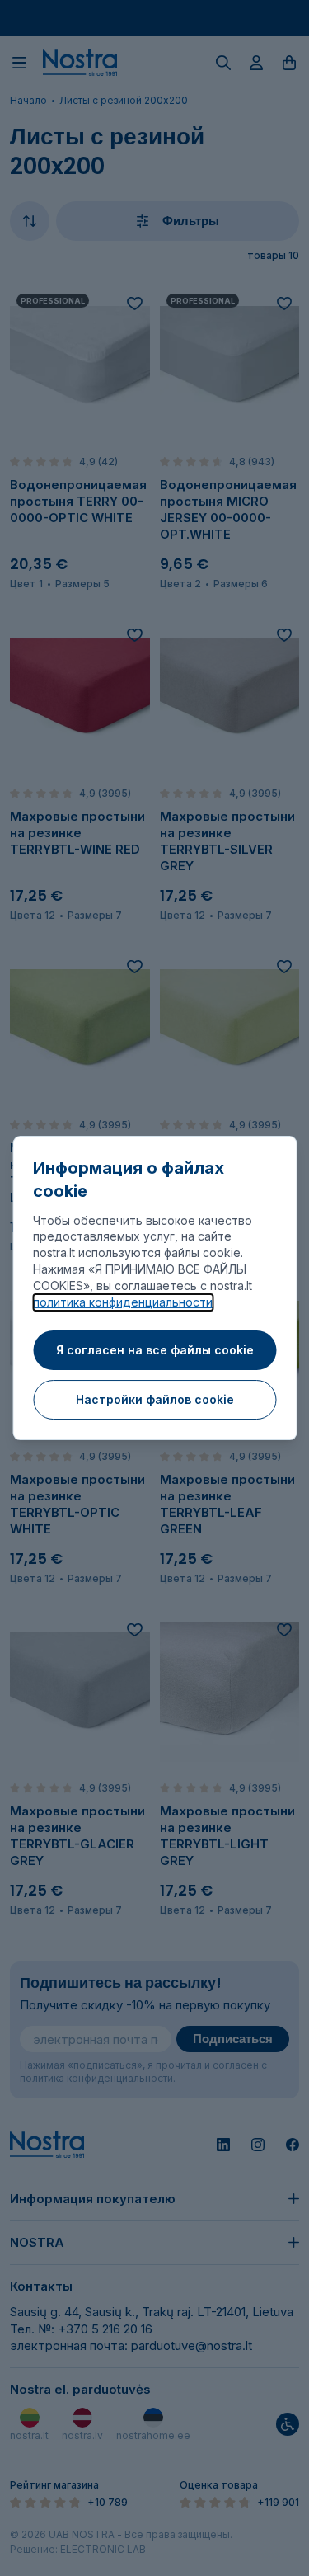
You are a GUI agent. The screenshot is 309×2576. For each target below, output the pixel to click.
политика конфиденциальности (123, 1302)
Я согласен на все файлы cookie (155, 1350)
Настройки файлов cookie (155, 1399)
